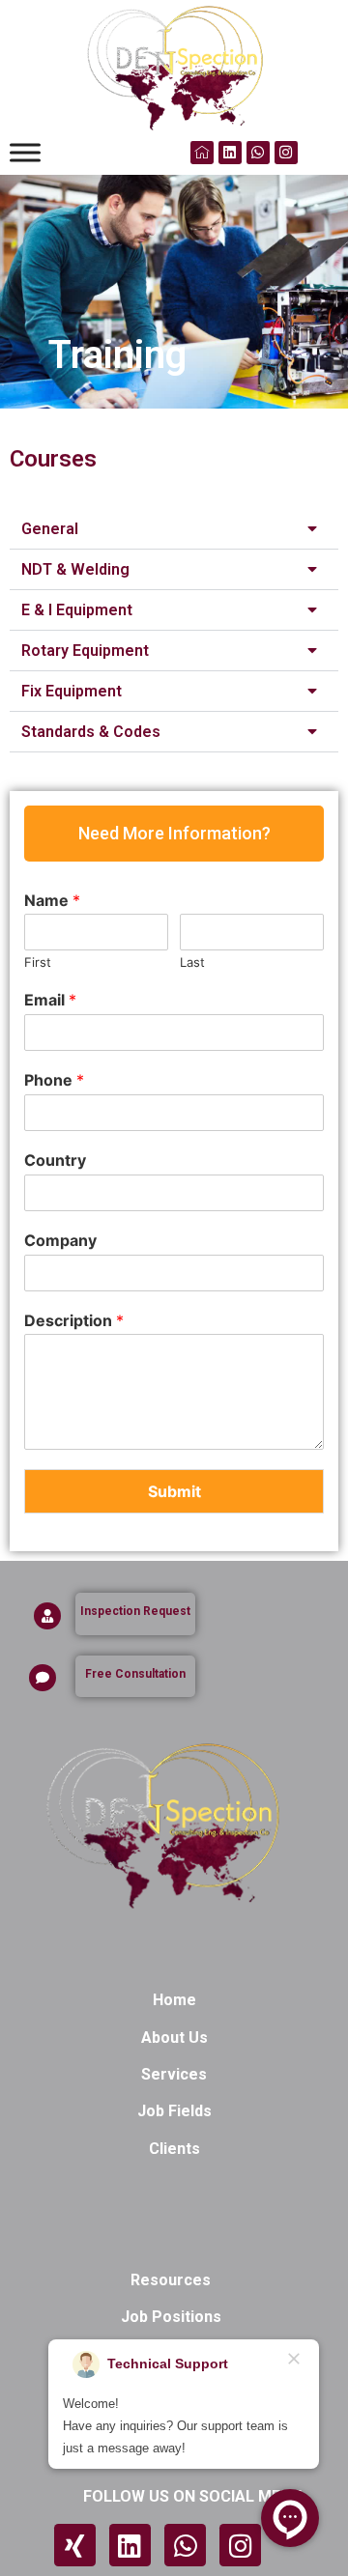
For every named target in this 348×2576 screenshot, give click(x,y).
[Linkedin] (230, 153)
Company (60, 1240)
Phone (54, 1080)
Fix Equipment (72, 691)
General (50, 529)
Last (192, 962)
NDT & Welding (75, 569)
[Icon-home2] (202, 153)
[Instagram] (286, 153)
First (38, 962)
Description (74, 1320)
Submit (174, 1491)
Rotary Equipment (85, 651)
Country (55, 1160)
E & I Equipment (77, 610)
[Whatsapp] (258, 153)
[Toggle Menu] (25, 152)
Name (52, 900)
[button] (174, 529)
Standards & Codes (91, 732)
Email (50, 1000)
